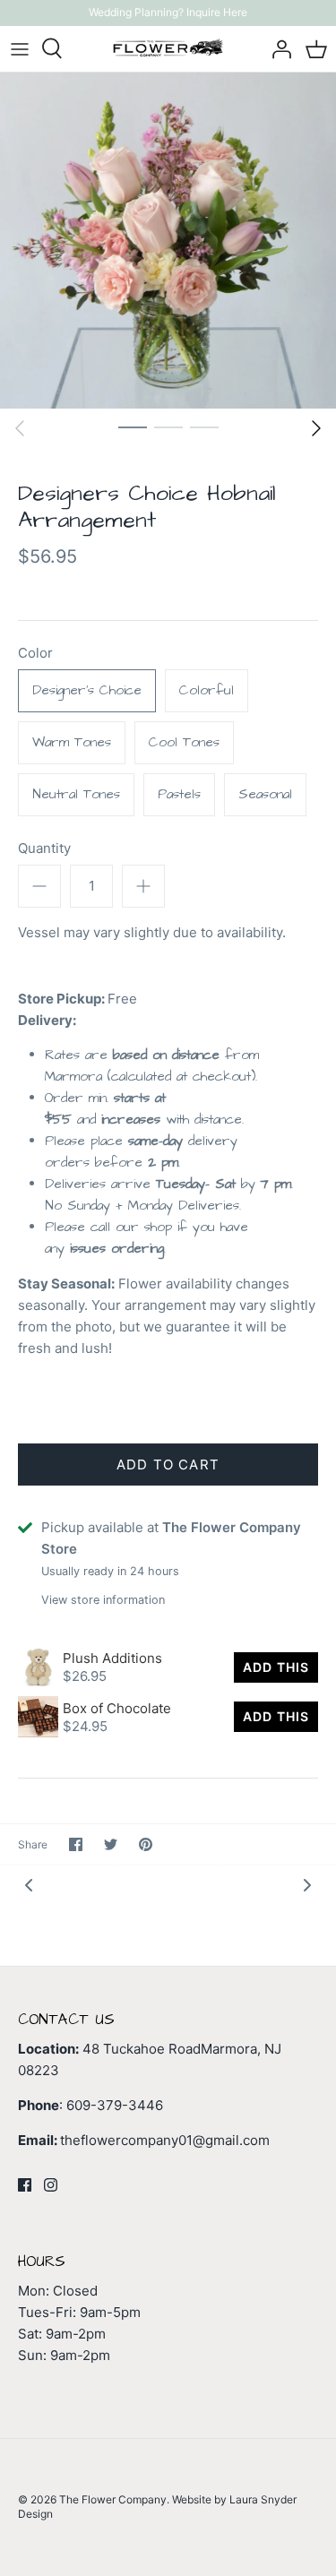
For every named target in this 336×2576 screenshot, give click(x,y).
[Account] (277, 48)
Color (35, 653)
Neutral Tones (76, 794)
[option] (168, 241)
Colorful (207, 690)
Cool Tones (184, 742)
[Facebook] (25, 2185)
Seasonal (265, 794)
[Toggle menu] (20, 48)
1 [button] (133, 426)
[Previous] (20, 428)
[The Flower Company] (168, 49)
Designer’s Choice (87, 690)
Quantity (44, 848)
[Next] (316, 428)
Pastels (179, 794)
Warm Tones (72, 742)
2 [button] (168, 426)
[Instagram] (51, 2185)
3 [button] (204, 426)
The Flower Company (113, 2499)
